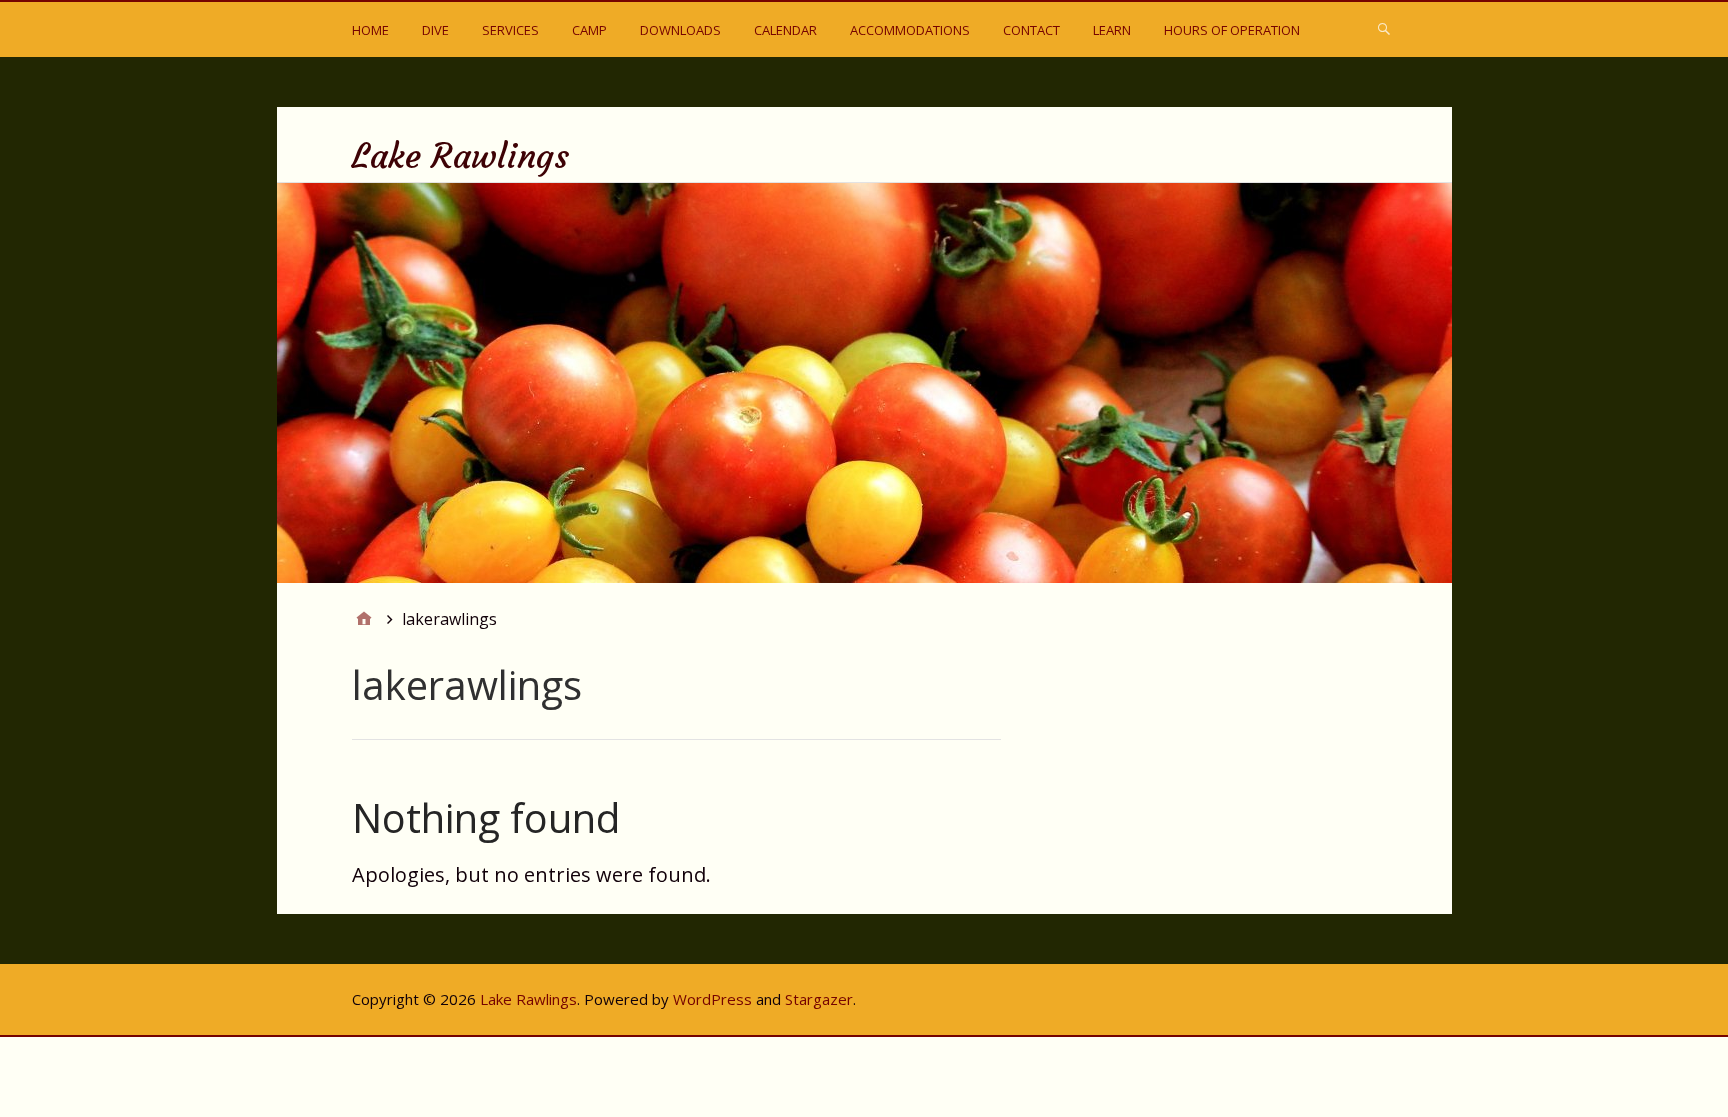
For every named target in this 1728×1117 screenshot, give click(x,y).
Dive (435, 30)
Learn (1112, 30)
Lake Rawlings (460, 156)
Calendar (785, 30)
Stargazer (819, 999)
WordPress (712, 999)
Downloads (680, 30)
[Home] (364, 619)
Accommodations (910, 30)
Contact (1031, 30)
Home (370, 30)
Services (510, 30)
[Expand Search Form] (1384, 28)
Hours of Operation (1232, 30)
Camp (589, 30)
